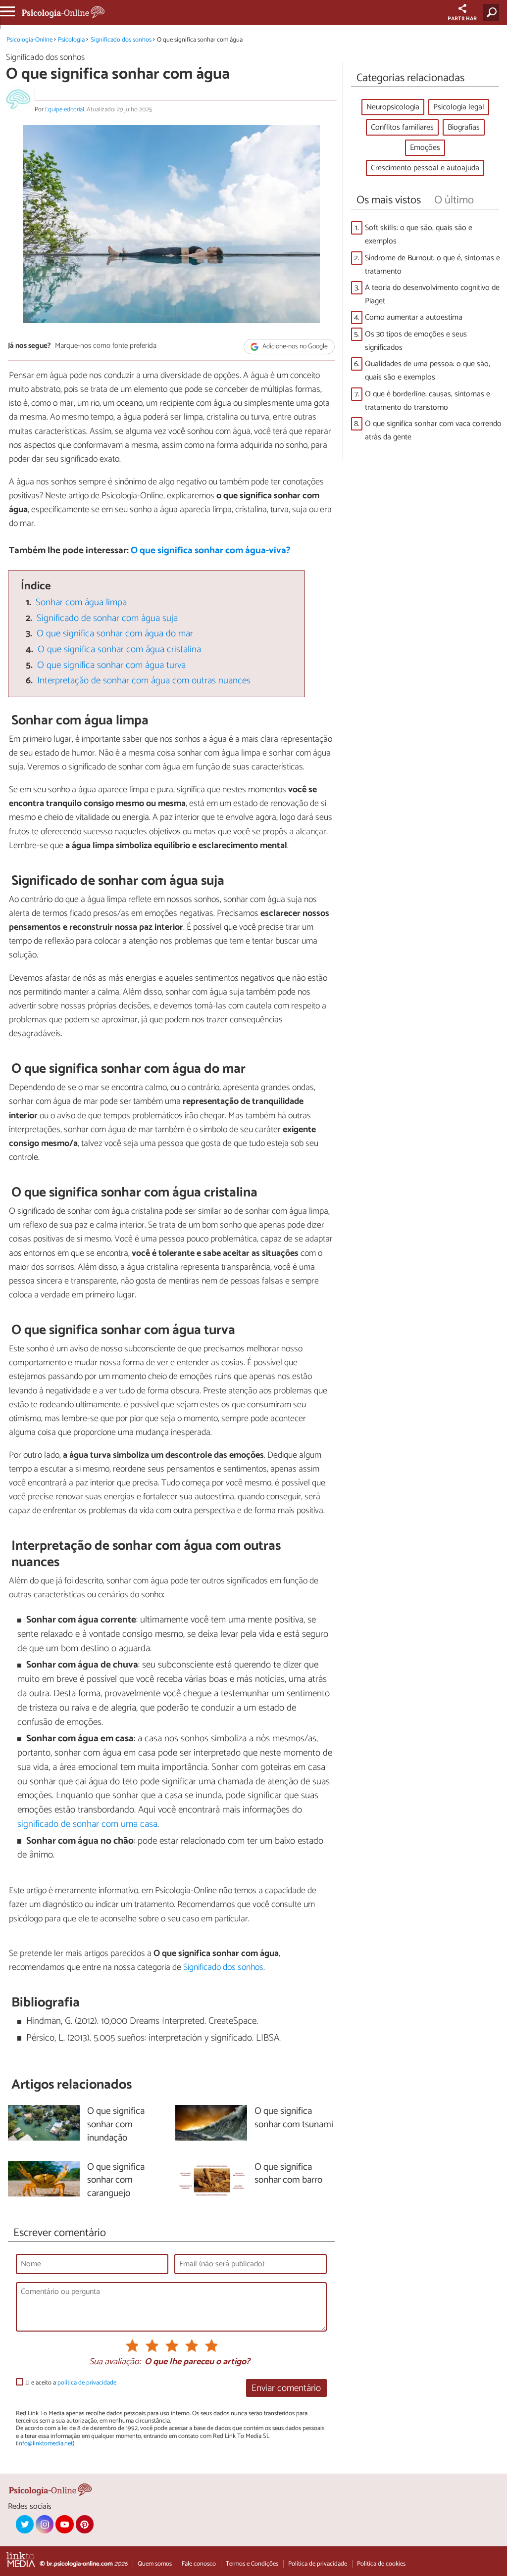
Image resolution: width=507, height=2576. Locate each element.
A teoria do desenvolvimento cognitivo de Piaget (432, 294)
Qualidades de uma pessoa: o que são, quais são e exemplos (428, 371)
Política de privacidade (318, 2564)
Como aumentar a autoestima (414, 317)
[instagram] (45, 2524)
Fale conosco (199, 2564)
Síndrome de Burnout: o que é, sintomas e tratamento (432, 265)
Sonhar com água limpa (81, 602)
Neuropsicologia (393, 107)
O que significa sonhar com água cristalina (119, 649)
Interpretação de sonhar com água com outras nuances (144, 681)
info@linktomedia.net (45, 2444)
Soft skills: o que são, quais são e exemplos (419, 235)
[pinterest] (85, 2524)
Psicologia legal (459, 107)
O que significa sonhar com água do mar (115, 634)
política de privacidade (87, 2383)
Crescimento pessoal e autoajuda (425, 168)
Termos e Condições (252, 2564)
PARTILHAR (462, 19)
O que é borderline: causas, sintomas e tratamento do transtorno (428, 401)
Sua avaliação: (115, 2362)
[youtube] (64, 2524)
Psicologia (71, 40)
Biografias (464, 127)
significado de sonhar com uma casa (87, 1824)
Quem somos (155, 2564)
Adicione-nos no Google (294, 347)
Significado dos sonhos (121, 40)
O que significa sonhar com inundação (116, 2125)
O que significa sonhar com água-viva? (210, 550)
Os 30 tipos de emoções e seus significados (416, 341)
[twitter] (25, 2524)
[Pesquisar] (493, 12)
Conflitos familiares (402, 127)
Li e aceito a (71, 2383)
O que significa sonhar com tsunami (294, 2118)
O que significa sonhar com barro (288, 2174)
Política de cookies (381, 2564)
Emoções (425, 148)
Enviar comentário (286, 2388)
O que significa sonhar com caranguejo (116, 2181)
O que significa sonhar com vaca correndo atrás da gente (433, 430)
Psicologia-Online (29, 40)
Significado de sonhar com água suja (107, 618)
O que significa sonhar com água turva (111, 665)
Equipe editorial (65, 110)
